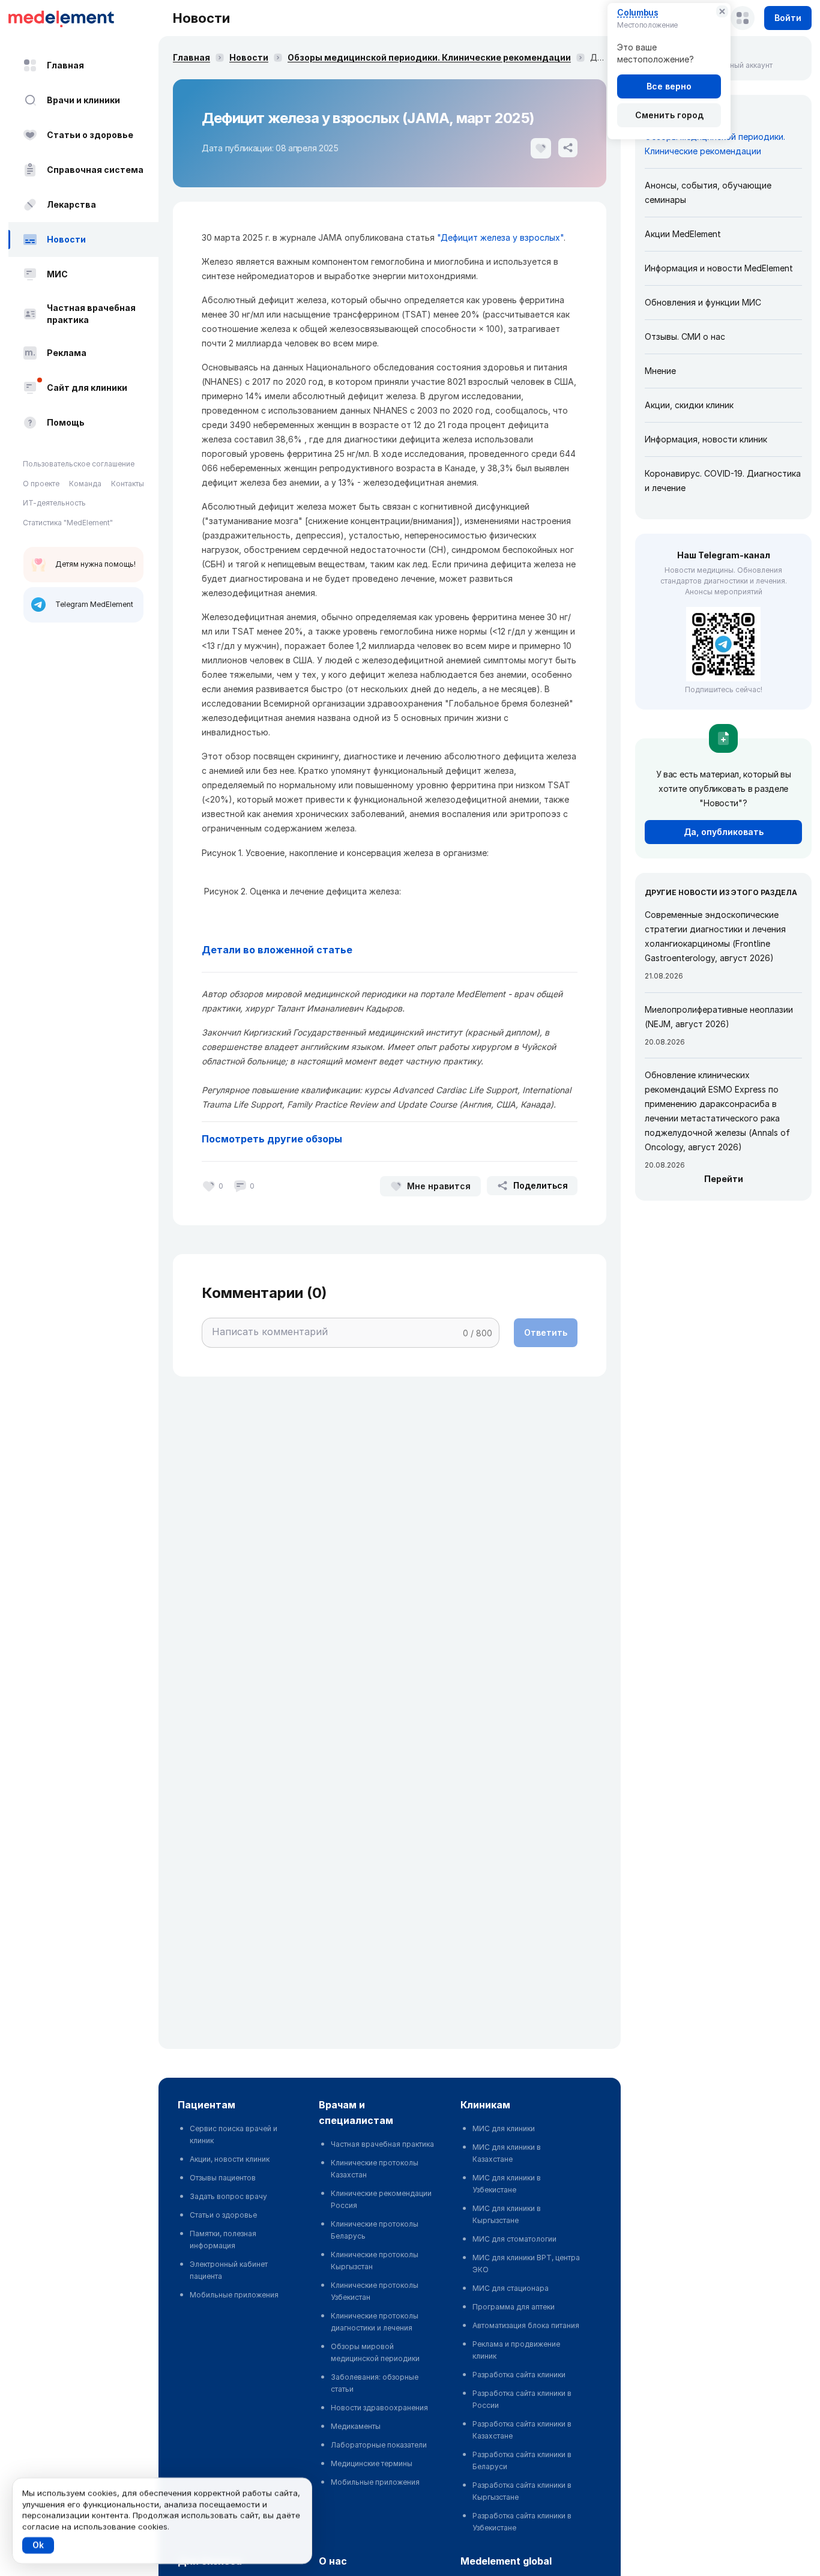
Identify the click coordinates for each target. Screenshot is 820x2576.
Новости (66, 239)
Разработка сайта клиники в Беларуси (522, 2460)
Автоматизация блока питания (526, 2325)
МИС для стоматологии (514, 2239)
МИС (57, 274)
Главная (65, 65)
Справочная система (95, 170)
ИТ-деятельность (54, 503)
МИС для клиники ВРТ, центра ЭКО (526, 2264)
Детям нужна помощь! (95, 564)
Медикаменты (356, 2426)
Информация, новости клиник (706, 439)
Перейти (724, 1179)
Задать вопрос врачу (228, 2196)
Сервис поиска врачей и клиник (234, 2134)
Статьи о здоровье (90, 135)
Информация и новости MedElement (719, 268)
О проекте (41, 484)
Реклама (67, 353)
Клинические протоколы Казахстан (375, 2169)
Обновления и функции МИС (703, 302)
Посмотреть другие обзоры (272, 1139)
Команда (85, 484)
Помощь (66, 422)
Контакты (128, 484)
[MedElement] (83, 18)
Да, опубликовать (724, 832)
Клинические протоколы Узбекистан (375, 2291)
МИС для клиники (504, 2128)
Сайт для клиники (87, 388)
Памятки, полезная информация (223, 2240)
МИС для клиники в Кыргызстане (507, 2214)
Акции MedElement (683, 234)
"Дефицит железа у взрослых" (499, 237)
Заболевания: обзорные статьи (375, 2383)
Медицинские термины (372, 2463)
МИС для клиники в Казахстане (507, 2153)
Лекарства (71, 204)
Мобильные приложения (234, 2295)
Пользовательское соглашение (79, 464)
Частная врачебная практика (91, 314)
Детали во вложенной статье (277, 950)
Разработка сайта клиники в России (522, 2399)
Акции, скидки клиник (689, 405)
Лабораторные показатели (379, 2445)
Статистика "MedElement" (68, 523)
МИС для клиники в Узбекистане (507, 2184)
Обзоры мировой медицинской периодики (375, 2352)
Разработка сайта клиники (519, 2375)
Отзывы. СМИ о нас (685, 336)
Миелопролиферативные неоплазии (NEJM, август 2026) (719, 1017)
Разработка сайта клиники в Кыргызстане (522, 2491)
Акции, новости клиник (230, 2159)
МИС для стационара (511, 2288)
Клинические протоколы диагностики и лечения (375, 2322)
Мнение (660, 371)
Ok (38, 2545)
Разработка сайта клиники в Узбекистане (522, 2522)
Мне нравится (439, 1186)
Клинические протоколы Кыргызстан (375, 2261)
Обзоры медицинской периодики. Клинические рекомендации (429, 57)
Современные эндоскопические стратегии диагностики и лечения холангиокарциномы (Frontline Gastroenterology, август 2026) (715, 936)
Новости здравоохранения (379, 2408)
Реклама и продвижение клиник (516, 2350)
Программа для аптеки (514, 2307)
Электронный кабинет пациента (229, 2270)
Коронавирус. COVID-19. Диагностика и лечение (723, 481)
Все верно (669, 86)
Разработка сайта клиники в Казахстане (522, 2430)
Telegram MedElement (94, 604)
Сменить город (669, 115)
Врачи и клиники (83, 100)
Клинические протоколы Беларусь (375, 2230)
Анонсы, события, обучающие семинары (708, 192)
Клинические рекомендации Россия (381, 2199)
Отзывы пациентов (223, 2178)
